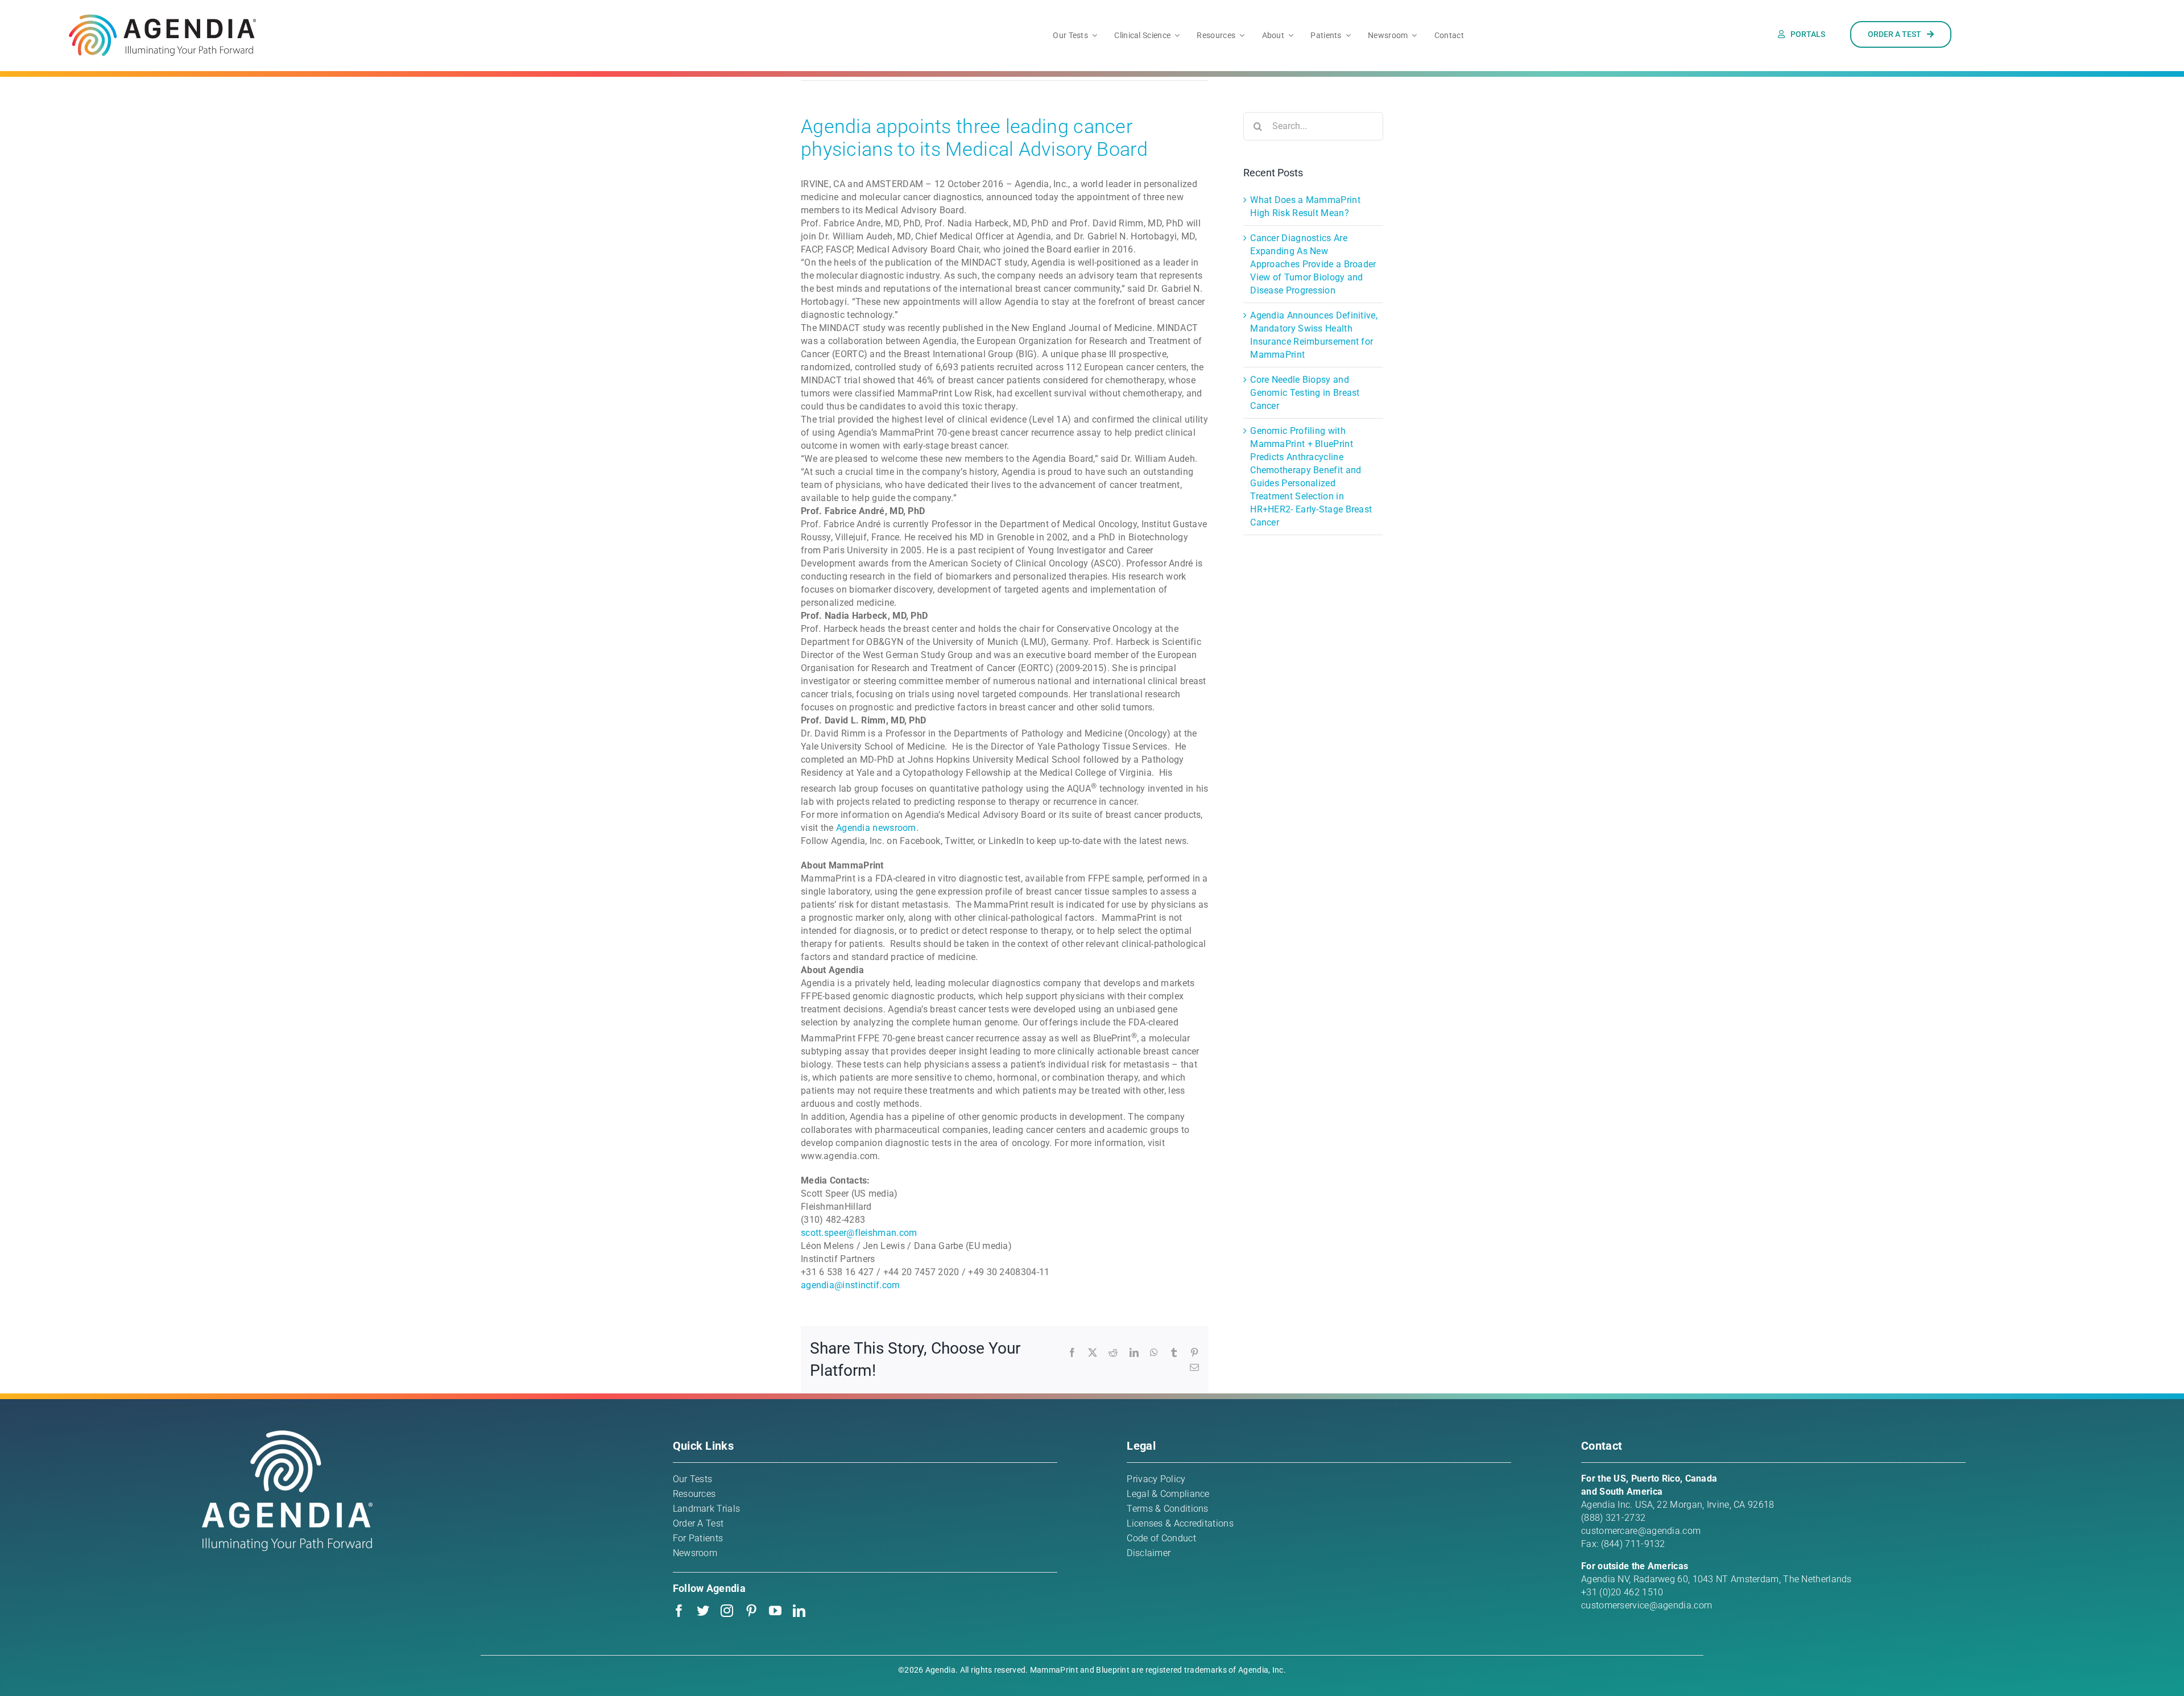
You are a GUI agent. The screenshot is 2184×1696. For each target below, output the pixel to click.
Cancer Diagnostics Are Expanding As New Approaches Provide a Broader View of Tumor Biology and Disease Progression (1313, 264)
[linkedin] (799, 1611)
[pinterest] (751, 1611)
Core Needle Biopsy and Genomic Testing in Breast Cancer (1305, 393)
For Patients (698, 1538)
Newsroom (695, 1553)
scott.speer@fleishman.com (859, 1233)
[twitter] (703, 1611)
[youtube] (775, 1611)
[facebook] (679, 1611)
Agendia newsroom (876, 828)
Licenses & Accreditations (1180, 1523)
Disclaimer (1149, 1553)
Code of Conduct (1161, 1538)
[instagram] (727, 1611)
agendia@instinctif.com (851, 1285)
